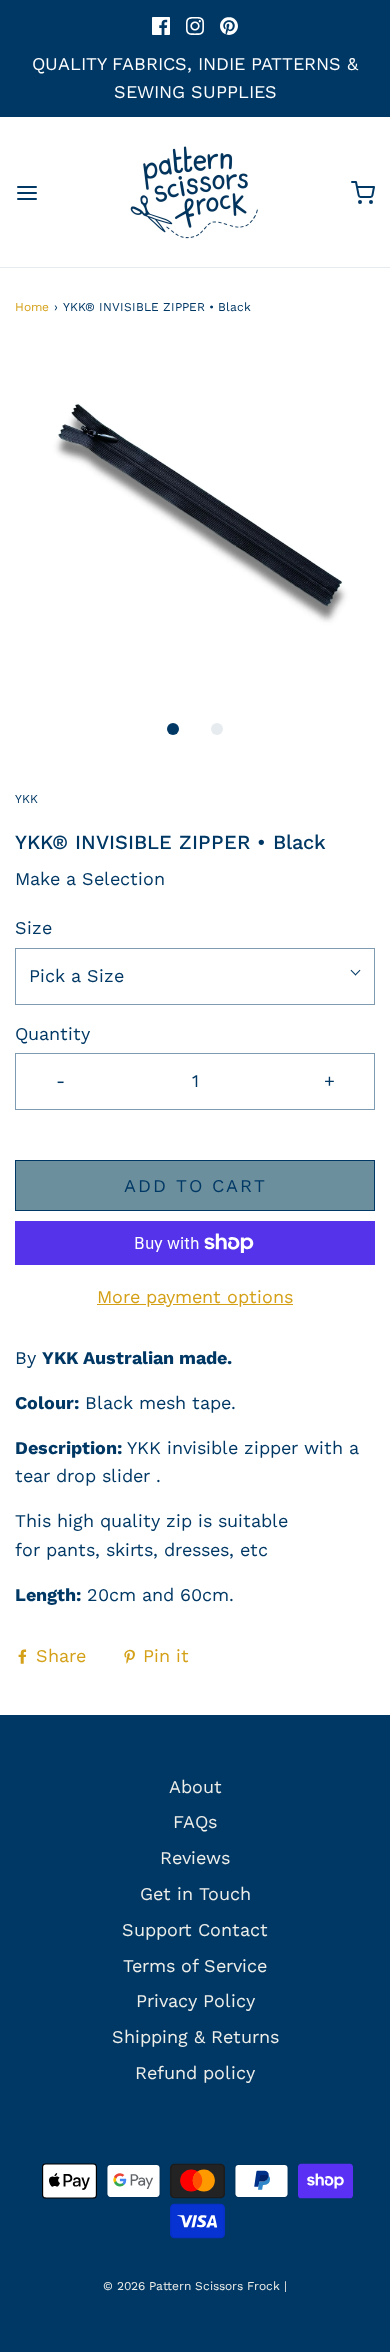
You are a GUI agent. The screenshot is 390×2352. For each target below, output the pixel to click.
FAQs (195, 1821)
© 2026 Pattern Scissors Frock (191, 2286)
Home (32, 307)
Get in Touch (195, 1893)
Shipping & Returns (195, 2036)
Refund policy (195, 2072)
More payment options (195, 1296)
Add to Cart (195, 1185)
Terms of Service (195, 1965)
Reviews (195, 1857)
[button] (195, 527)
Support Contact (195, 1929)
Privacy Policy (195, 2000)
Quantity (52, 1033)
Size (33, 927)
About (195, 1786)
